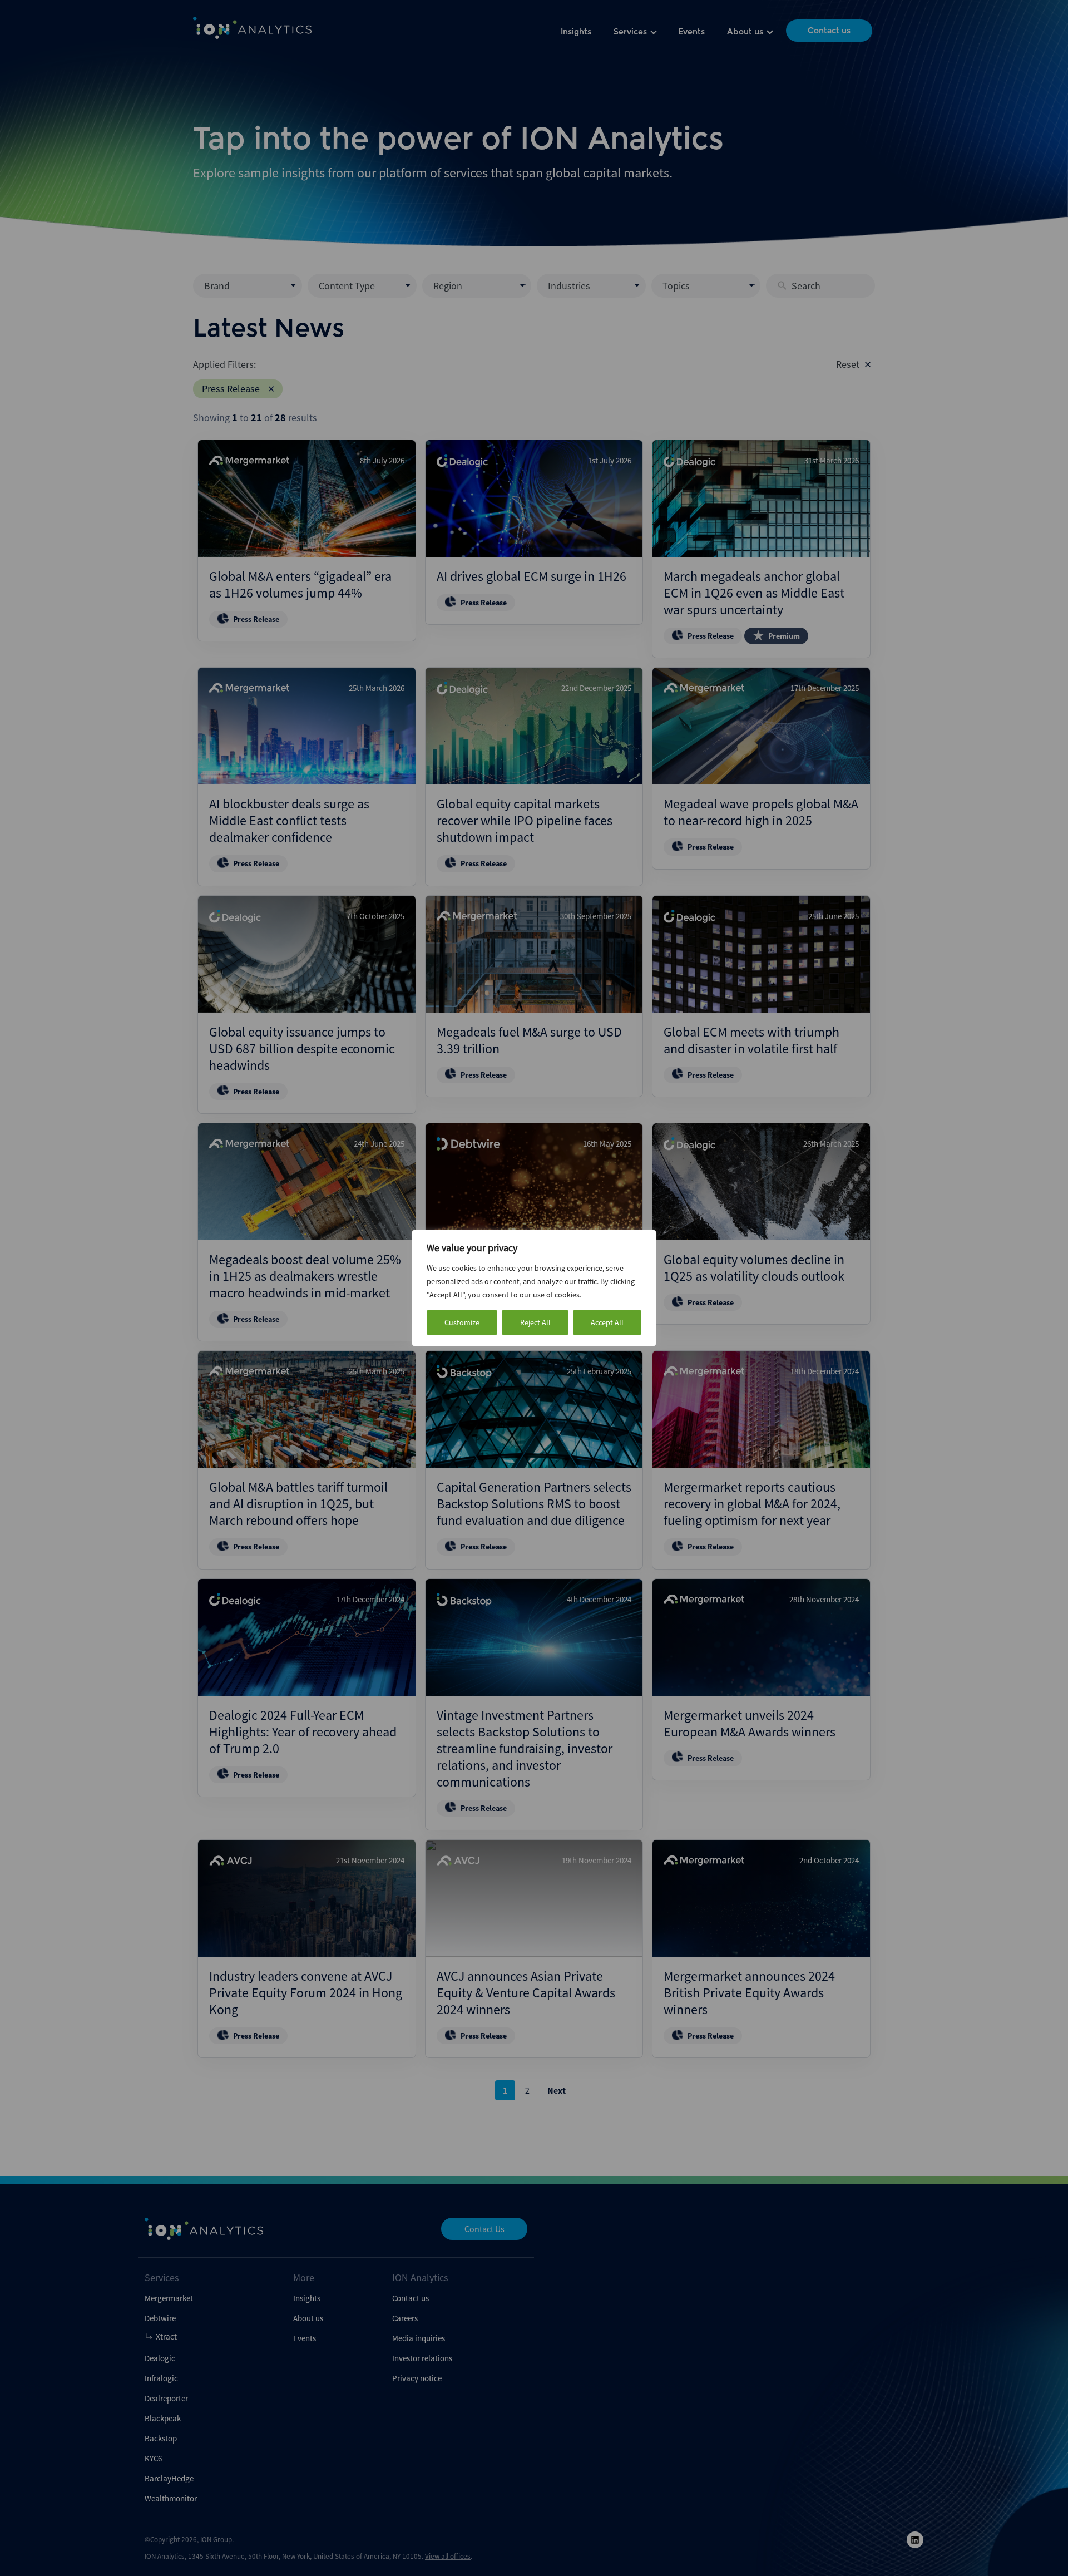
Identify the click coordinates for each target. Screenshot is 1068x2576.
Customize (462, 1322)
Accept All (607, 1322)
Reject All (535, 1322)
